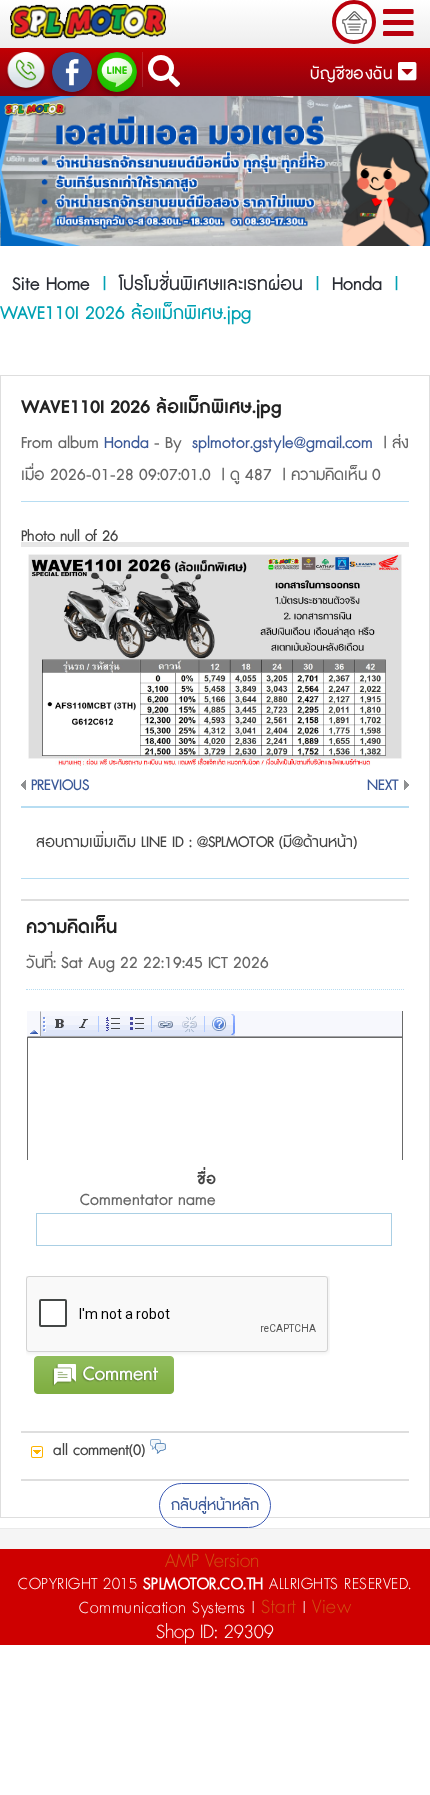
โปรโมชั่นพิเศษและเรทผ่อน (211, 285)
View (331, 1607)
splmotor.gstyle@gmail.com (282, 443)
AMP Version (212, 1561)
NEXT (383, 785)
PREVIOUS (60, 785)
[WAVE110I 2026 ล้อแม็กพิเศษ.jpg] (215, 761)
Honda (357, 285)
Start (279, 1607)
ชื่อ (148, 1190)
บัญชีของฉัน (354, 74)
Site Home (51, 285)
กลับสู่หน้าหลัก (215, 1505)
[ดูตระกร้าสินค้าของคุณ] (354, 22)
